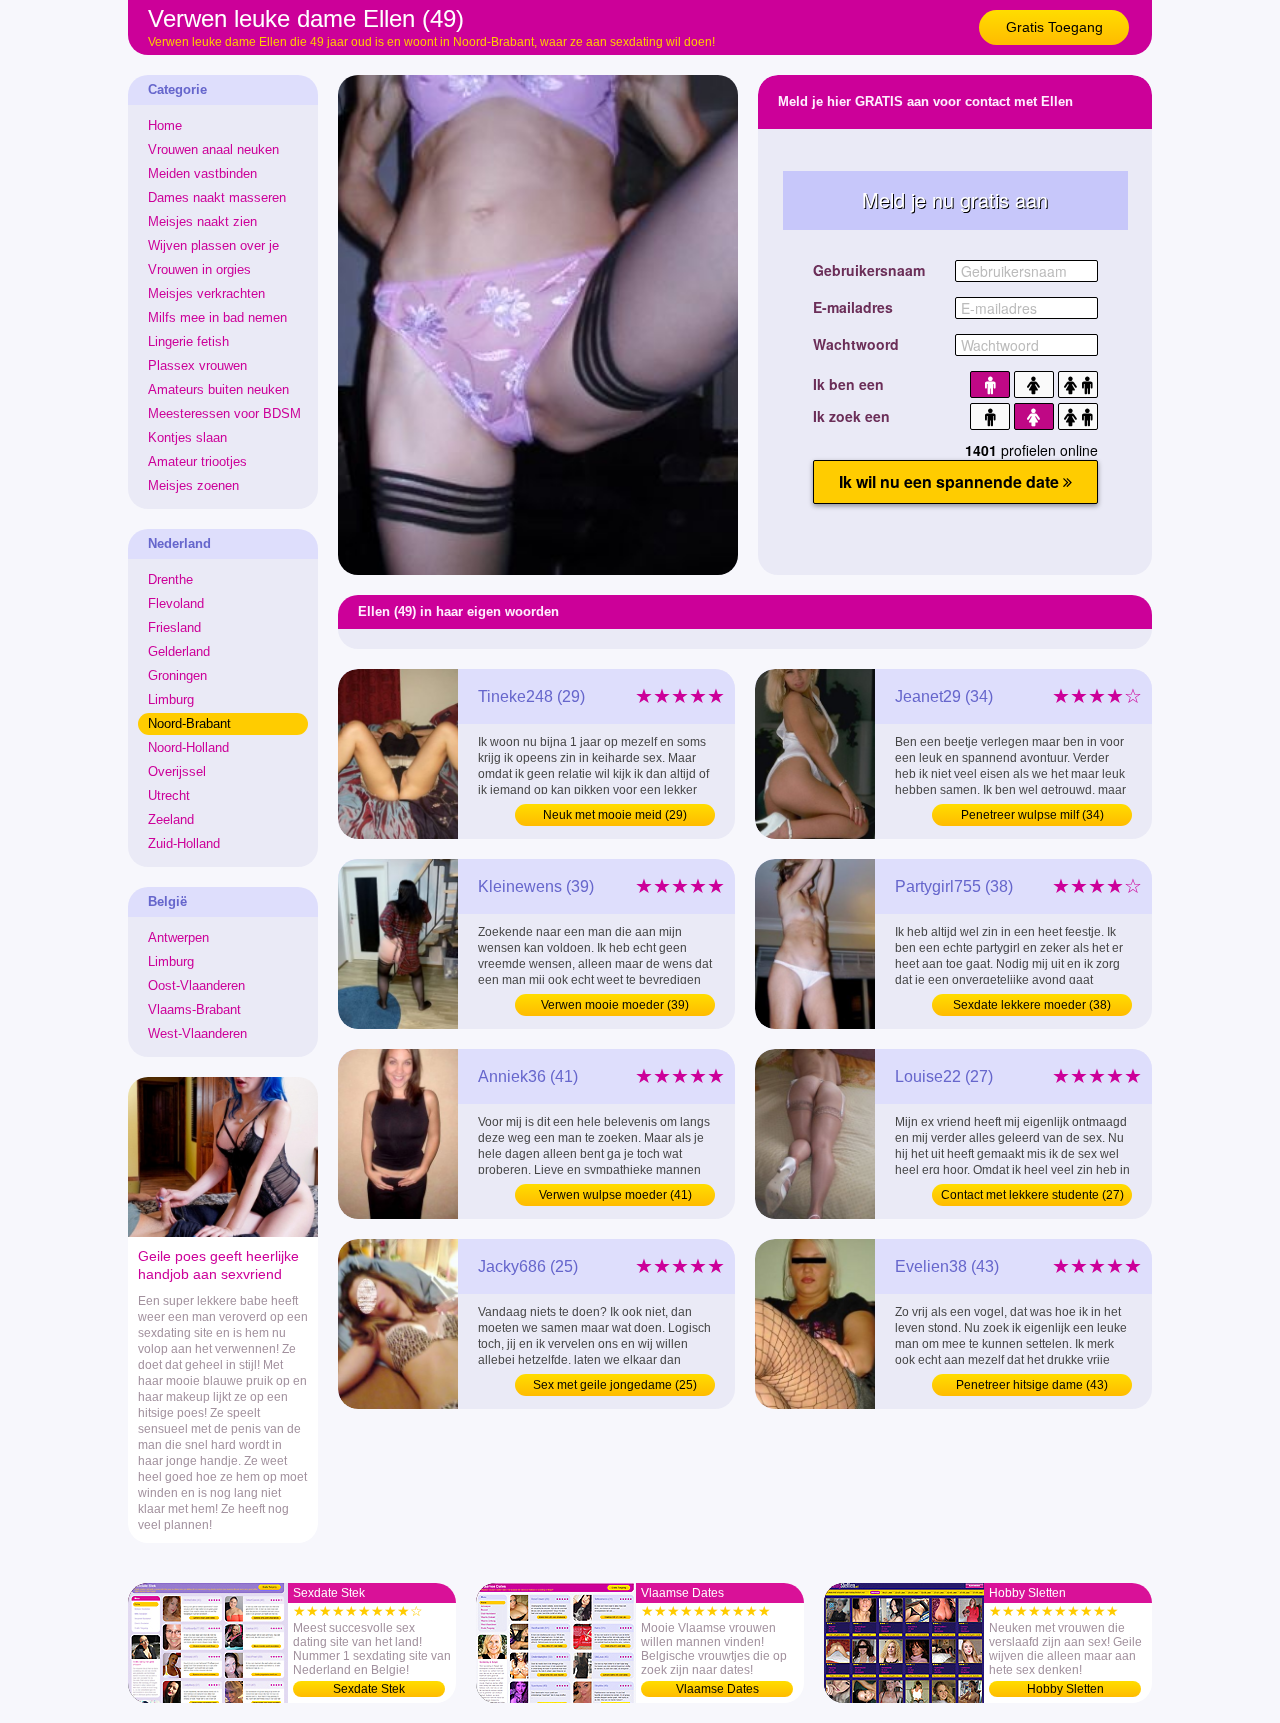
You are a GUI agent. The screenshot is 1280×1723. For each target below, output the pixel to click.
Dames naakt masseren (217, 197)
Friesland (174, 627)
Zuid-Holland (184, 843)
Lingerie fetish (188, 341)
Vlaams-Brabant (194, 1009)
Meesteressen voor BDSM (224, 413)
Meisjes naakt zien (202, 221)
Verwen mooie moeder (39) (615, 1005)
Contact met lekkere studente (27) (1032, 1195)
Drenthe (170, 579)
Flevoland (176, 603)
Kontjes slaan (187, 437)
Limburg (171, 699)
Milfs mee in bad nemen (217, 317)
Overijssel (177, 771)
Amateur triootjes (197, 461)
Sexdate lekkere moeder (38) (1032, 1005)
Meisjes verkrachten (206, 293)
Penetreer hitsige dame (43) (1032, 1385)
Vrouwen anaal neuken (213, 149)
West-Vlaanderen (197, 1033)
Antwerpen (178, 937)
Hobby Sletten (1065, 1689)
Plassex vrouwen (197, 365)
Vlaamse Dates (717, 1689)
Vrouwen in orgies (199, 269)
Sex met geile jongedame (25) (615, 1385)
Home (165, 125)
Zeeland (171, 819)
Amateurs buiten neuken (218, 389)
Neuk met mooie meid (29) (615, 815)
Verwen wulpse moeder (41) (615, 1195)
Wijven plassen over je (213, 245)
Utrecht (169, 795)
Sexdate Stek (369, 1689)
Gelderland (179, 651)
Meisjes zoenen (193, 485)
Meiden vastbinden (202, 173)
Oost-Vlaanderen (196, 985)
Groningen (177, 675)
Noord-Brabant (189, 723)
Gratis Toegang (1054, 27)
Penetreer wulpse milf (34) (1032, 815)
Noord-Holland (188, 747)
